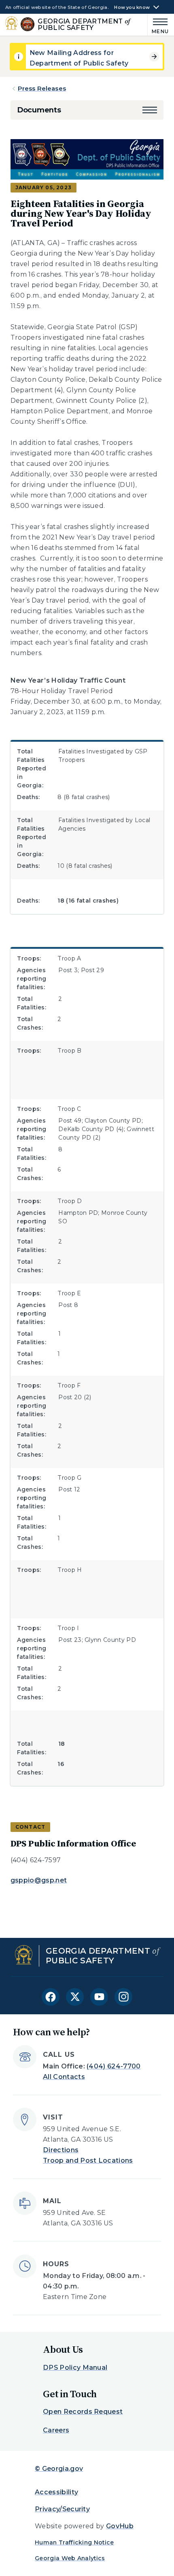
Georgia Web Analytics (70, 2558)
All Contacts (64, 2077)
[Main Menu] (158, 25)
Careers (56, 2430)
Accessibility (56, 2492)
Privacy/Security (62, 2509)
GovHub (120, 2526)
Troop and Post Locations (88, 2160)
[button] (150, 110)
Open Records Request (83, 2412)
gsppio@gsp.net (39, 1880)
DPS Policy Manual (75, 2368)
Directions (61, 2150)
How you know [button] (132, 7)
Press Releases (42, 88)
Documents (39, 110)
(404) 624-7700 (114, 2066)
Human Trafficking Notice (74, 2542)
